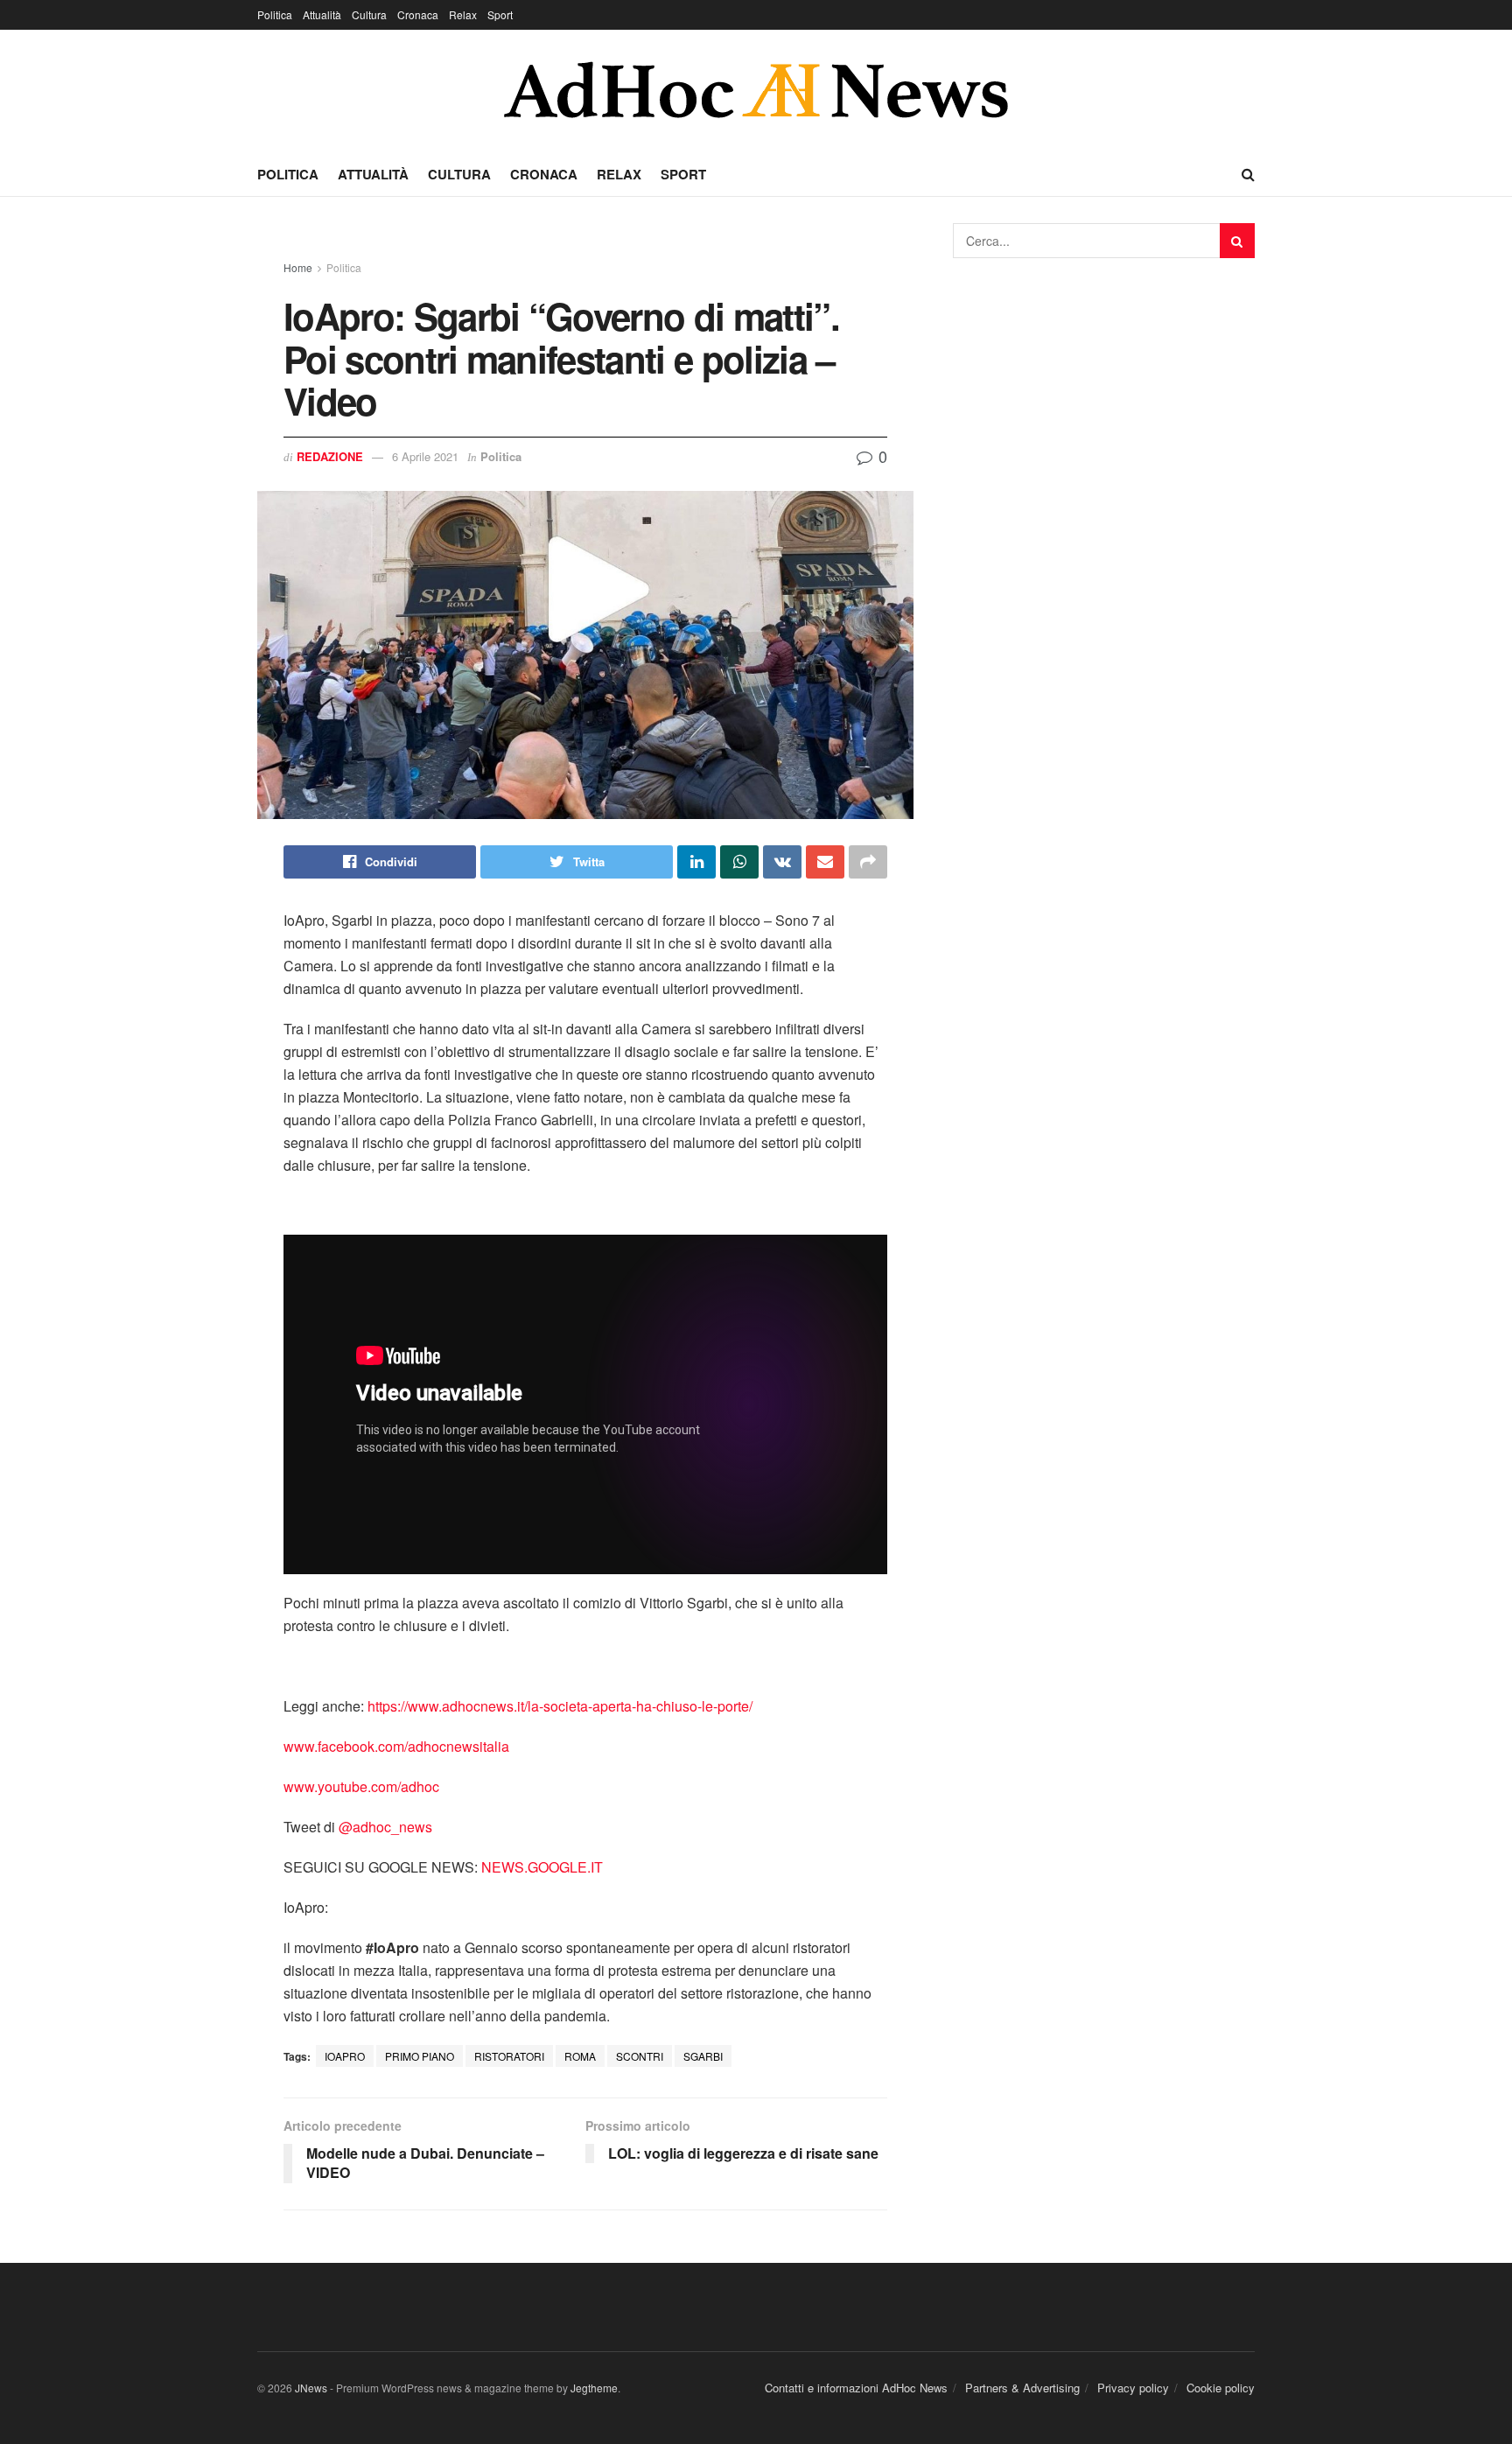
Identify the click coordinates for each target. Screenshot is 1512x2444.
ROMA (580, 2056)
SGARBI (703, 2056)
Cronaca (418, 14)
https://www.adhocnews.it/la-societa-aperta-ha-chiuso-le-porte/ (560, 1706)
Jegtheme (594, 2388)
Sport (500, 14)
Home (298, 267)
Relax (463, 14)
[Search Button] (1237, 241)
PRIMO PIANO (420, 2056)
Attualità (322, 14)
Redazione (330, 456)
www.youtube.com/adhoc (361, 1786)
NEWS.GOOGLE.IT (542, 1867)
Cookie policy (1221, 2388)
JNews (311, 2388)
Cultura (369, 14)
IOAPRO (345, 2056)
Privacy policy (1133, 2388)
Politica (275, 14)
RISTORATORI (509, 2056)
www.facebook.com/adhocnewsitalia (396, 1746)
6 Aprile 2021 (425, 456)
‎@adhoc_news (385, 1827)
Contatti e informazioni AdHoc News (856, 2388)
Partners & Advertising (1022, 2388)
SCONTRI (640, 2056)
